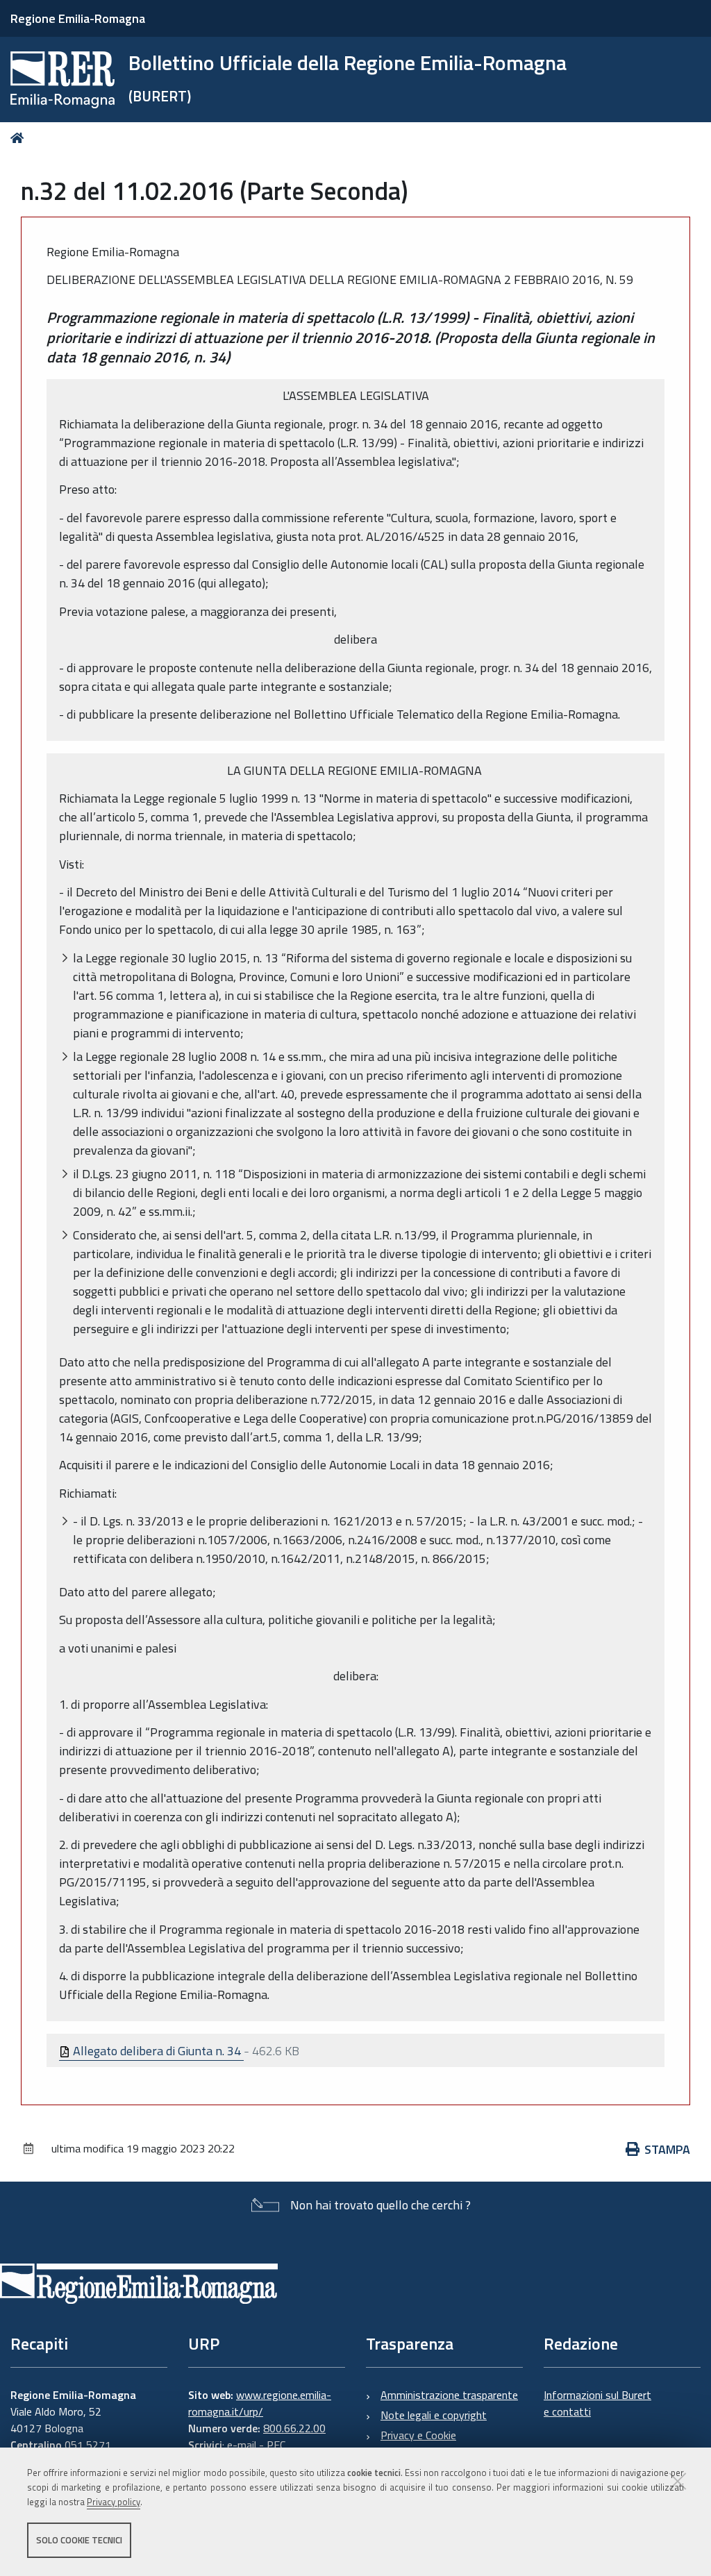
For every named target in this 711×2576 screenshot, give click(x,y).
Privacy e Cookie (418, 2435)
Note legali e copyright (434, 2415)
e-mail (242, 2445)
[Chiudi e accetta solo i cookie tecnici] (678, 2481)
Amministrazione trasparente (449, 2395)
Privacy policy (114, 2502)
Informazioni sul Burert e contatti (597, 2403)
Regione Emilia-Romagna (78, 18)
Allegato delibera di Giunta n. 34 (157, 2051)
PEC (276, 2445)
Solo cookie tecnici (79, 2540)
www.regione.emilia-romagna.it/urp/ (260, 2403)
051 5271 (88, 2445)
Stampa (667, 2149)
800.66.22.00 (294, 2428)
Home (20, 138)
